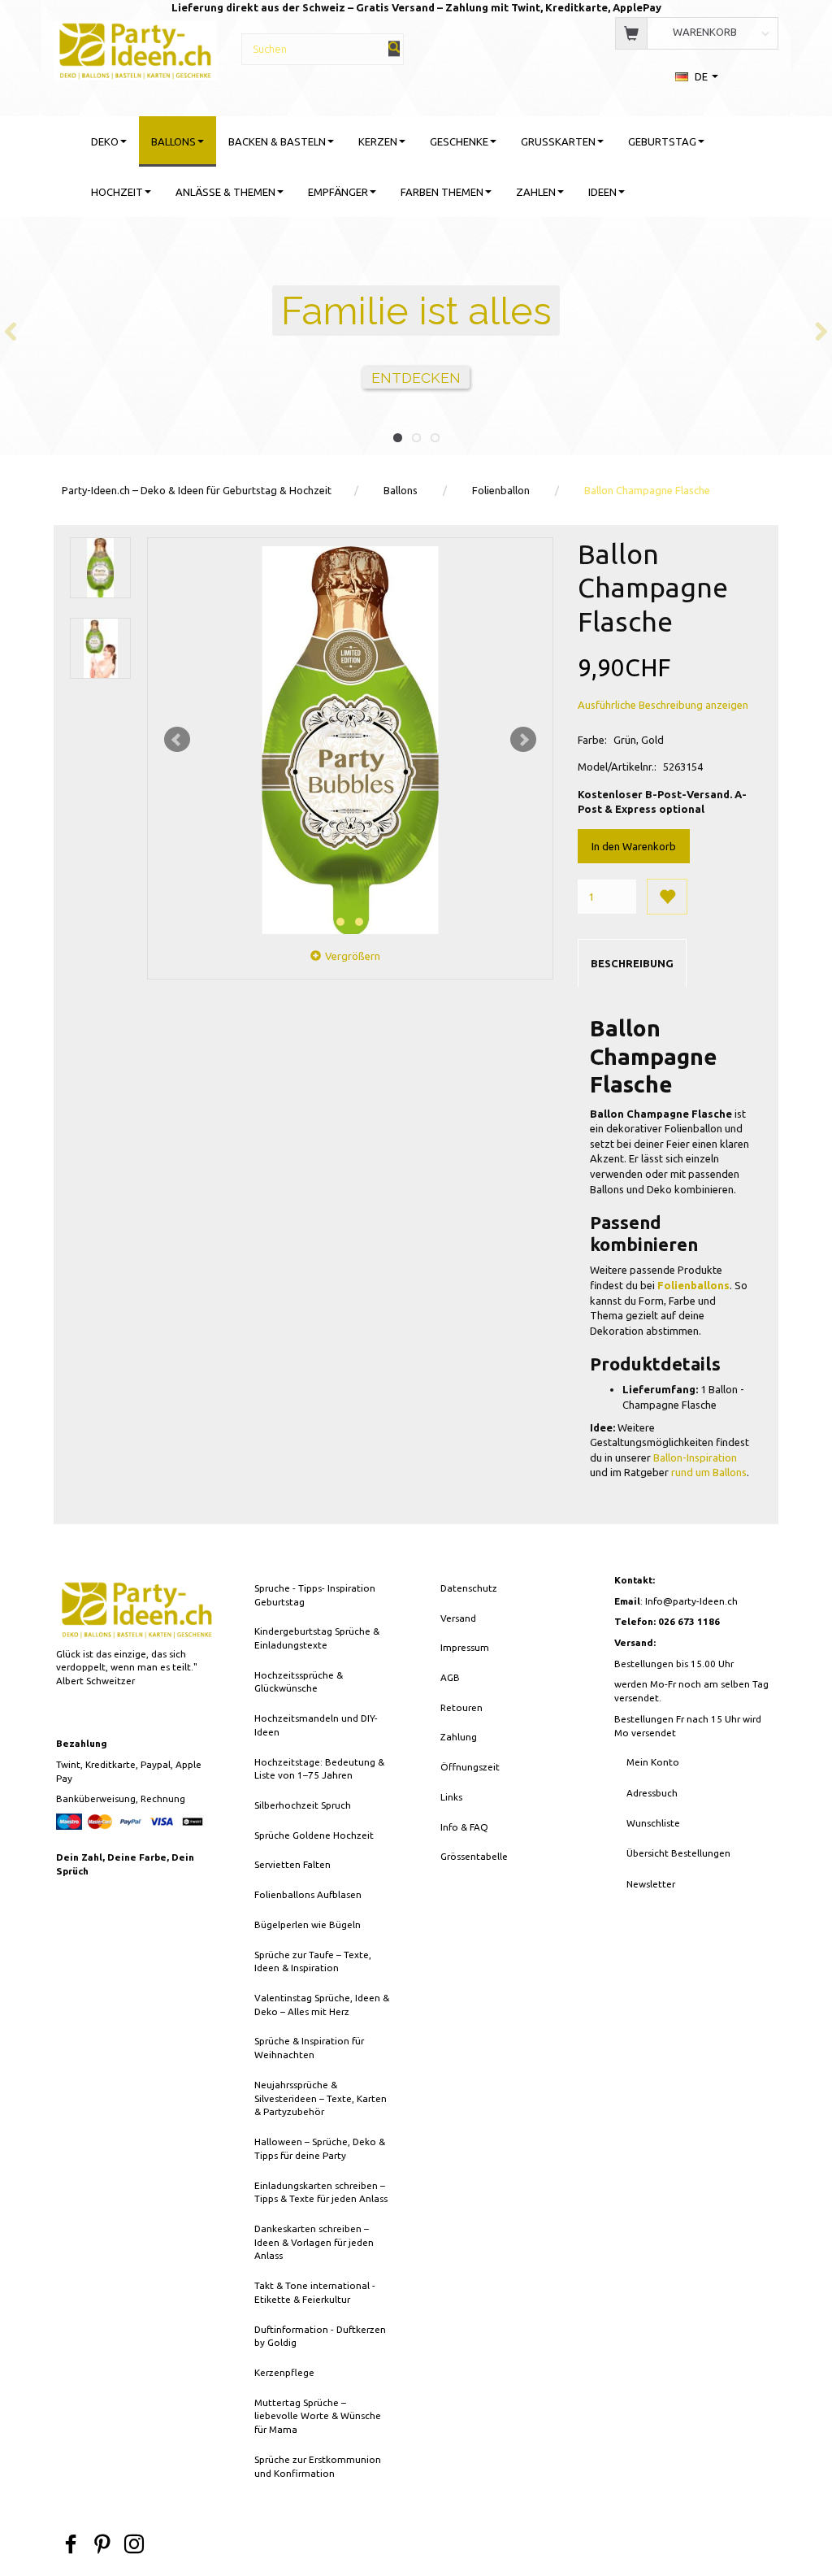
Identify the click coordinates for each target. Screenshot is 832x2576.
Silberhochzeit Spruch (303, 1805)
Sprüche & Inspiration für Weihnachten (309, 2048)
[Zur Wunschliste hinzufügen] (667, 897)
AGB (450, 1677)
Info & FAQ (464, 1827)
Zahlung (459, 1737)
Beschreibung (632, 963)
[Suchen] (394, 48)
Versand (458, 1618)
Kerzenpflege (284, 2372)
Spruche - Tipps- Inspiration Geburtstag (315, 1595)
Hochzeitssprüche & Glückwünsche (299, 1682)
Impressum (465, 1647)
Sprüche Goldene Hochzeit (314, 1835)
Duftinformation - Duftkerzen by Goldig (320, 2336)
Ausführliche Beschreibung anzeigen (663, 705)
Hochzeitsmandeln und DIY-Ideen (316, 1725)
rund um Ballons (709, 1472)
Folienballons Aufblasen (308, 1894)
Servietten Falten (292, 1864)
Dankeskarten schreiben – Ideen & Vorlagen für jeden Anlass (314, 2242)
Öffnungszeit (470, 1767)
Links (451, 1797)
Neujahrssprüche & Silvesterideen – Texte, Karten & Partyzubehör (321, 2098)
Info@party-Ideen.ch (691, 1601)
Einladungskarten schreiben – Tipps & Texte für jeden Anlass (321, 2192)
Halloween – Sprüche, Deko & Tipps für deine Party (320, 2148)
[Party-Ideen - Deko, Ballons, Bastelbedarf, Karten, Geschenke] (135, 48)
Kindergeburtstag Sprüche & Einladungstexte (317, 1638)
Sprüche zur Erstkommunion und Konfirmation (318, 2466)
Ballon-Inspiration (695, 1457)
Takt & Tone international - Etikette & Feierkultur (315, 2292)
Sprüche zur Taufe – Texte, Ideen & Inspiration (313, 1961)
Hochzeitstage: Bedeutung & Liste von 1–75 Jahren (319, 1769)
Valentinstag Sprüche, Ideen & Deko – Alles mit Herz (322, 2005)
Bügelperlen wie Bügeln (308, 1924)
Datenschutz (469, 1588)
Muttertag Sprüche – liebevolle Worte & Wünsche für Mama (318, 2416)
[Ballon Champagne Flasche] (350, 740)
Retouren (461, 1707)
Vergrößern (353, 956)
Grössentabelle (474, 1856)
